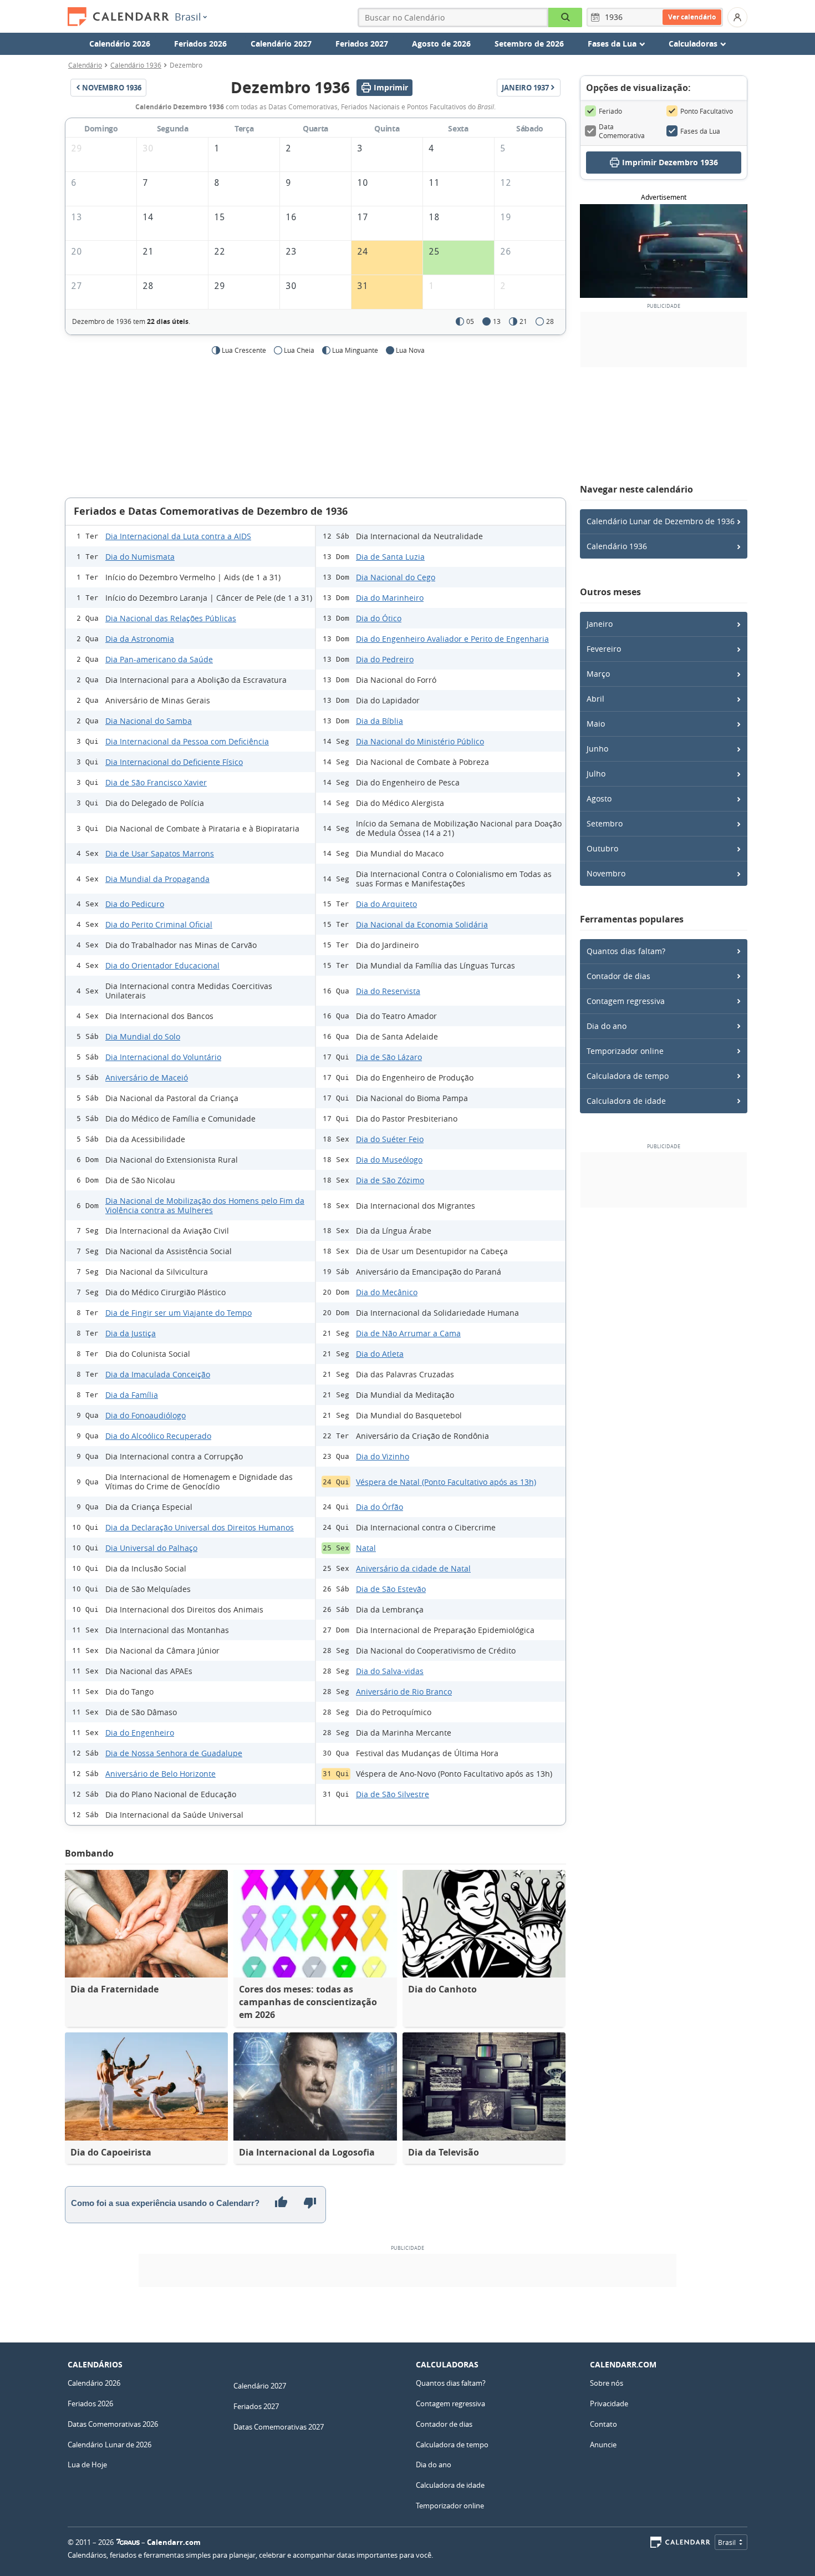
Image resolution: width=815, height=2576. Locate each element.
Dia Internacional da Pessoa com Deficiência (187, 741)
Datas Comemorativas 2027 (279, 2427)
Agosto (599, 798)
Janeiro (600, 624)
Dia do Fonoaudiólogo (146, 1415)
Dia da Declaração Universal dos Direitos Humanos (200, 1527)
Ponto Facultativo (707, 111)
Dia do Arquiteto (386, 904)
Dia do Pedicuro (135, 904)
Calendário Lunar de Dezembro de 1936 (661, 521)
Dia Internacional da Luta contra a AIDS (178, 536)
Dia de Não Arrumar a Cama (408, 1333)
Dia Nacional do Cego (396, 577)
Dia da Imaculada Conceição (158, 1374)
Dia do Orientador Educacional (162, 965)
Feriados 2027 (362, 44)
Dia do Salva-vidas (390, 1671)
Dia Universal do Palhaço (151, 1548)
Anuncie (603, 2445)
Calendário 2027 (281, 44)
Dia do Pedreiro (385, 659)
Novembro (606, 873)
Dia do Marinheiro (390, 598)
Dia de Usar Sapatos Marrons (160, 853)
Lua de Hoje (87, 2465)
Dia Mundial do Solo (143, 1036)
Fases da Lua (700, 131)
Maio (596, 724)
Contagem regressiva (626, 1001)
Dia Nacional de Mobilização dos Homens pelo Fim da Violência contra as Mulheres (205, 1205)
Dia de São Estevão (391, 1589)
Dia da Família (132, 1395)
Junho (597, 749)
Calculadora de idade (626, 1101)
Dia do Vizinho (383, 1456)
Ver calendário (692, 17)
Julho (596, 774)
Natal (366, 1548)
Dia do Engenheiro (140, 1733)
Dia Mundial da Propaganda (157, 879)
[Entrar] (737, 17)
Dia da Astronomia (140, 639)
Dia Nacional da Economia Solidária (422, 924)
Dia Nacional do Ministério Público (420, 741)
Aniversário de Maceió (147, 1077)
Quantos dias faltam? (626, 951)
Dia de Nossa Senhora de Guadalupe (174, 1753)
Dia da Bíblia (380, 721)
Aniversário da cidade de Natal (413, 1568)
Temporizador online (625, 1051)
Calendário (85, 65)
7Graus (128, 2542)
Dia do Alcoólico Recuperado (158, 1436)
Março (598, 674)
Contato (603, 2424)
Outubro (602, 848)
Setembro (605, 823)
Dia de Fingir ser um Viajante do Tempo (179, 1313)
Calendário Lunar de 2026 (109, 2445)
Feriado (610, 111)
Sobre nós (607, 2383)
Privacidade (609, 2403)
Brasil (188, 17)
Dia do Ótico (379, 618)
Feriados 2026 (200, 44)
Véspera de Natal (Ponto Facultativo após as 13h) (446, 1482)
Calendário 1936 (136, 65)
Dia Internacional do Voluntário (163, 1057)
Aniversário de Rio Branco (404, 1692)
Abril (595, 699)
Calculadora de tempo (628, 1076)
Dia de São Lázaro (389, 1057)
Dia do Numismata (140, 557)
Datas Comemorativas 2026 (113, 2424)
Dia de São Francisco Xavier (156, 782)
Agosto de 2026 (441, 44)
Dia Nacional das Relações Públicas (171, 618)
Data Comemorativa (622, 131)
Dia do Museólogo (389, 1160)
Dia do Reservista (388, 991)
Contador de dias (618, 976)
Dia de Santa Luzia (390, 557)
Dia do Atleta (380, 1354)
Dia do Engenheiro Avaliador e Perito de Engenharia (452, 639)
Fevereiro (604, 649)
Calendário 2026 (120, 44)
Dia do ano (607, 1026)
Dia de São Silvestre (393, 1794)
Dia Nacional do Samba (149, 721)
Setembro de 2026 (529, 44)
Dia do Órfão (380, 1507)
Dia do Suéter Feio (390, 1139)
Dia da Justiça (131, 1333)
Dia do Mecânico (387, 1292)
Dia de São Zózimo (390, 1180)
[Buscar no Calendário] (565, 17)
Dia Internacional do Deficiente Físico (174, 762)
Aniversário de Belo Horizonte (161, 1774)
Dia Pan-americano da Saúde (159, 659)
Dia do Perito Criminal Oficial (159, 924)
